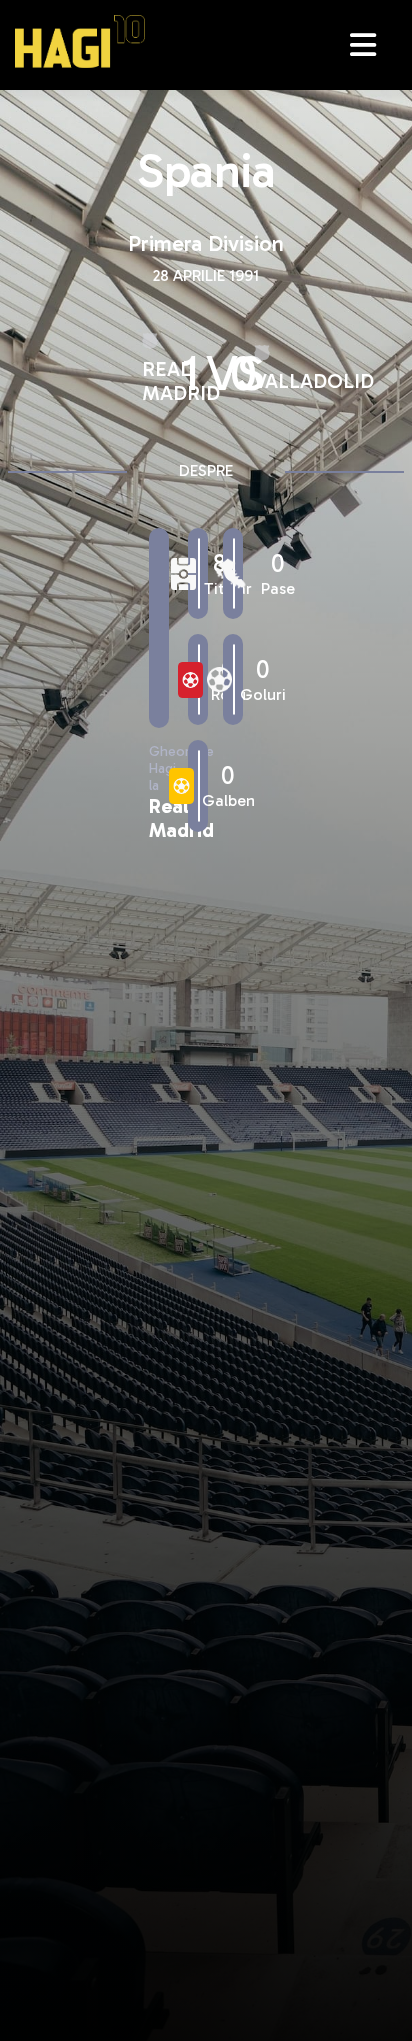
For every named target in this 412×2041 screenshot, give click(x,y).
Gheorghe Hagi (80, 41)
